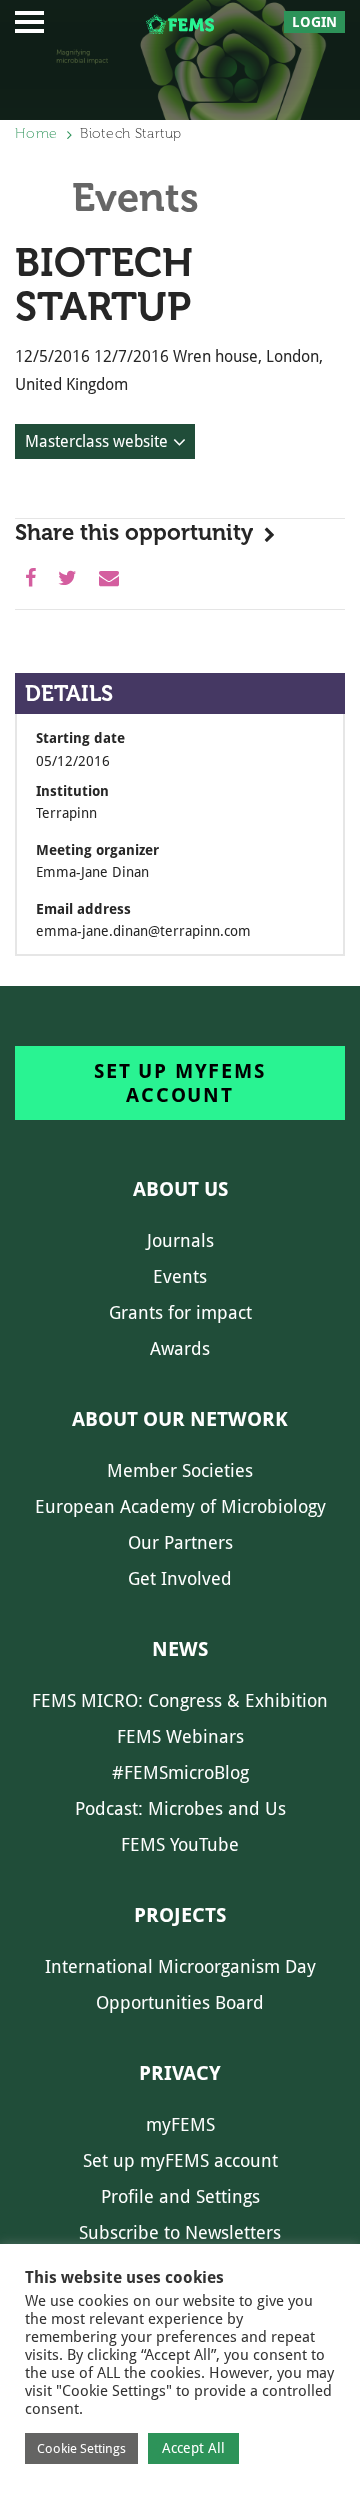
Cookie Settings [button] (81, 2448)
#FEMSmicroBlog (180, 1772)
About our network (180, 1419)
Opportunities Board (180, 2002)
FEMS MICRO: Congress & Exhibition (180, 1700)
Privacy (180, 2073)
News (180, 1649)
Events (180, 1276)
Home (36, 133)
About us (180, 1189)
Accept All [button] (193, 2448)
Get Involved (180, 1578)
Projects (180, 1915)
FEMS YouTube (180, 1844)
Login (314, 22)
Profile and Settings (180, 2196)
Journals (180, 1240)
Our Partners (180, 1542)
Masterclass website (96, 441)
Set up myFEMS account (179, 1083)
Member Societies (180, 1470)
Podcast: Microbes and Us (180, 1808)
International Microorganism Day (180, 1966)
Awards (180, 1348)
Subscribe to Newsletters (180, 2232)
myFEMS (180, 2124)
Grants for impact (180, 1312)
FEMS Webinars (180, 1736)
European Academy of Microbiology (180, 1506)
